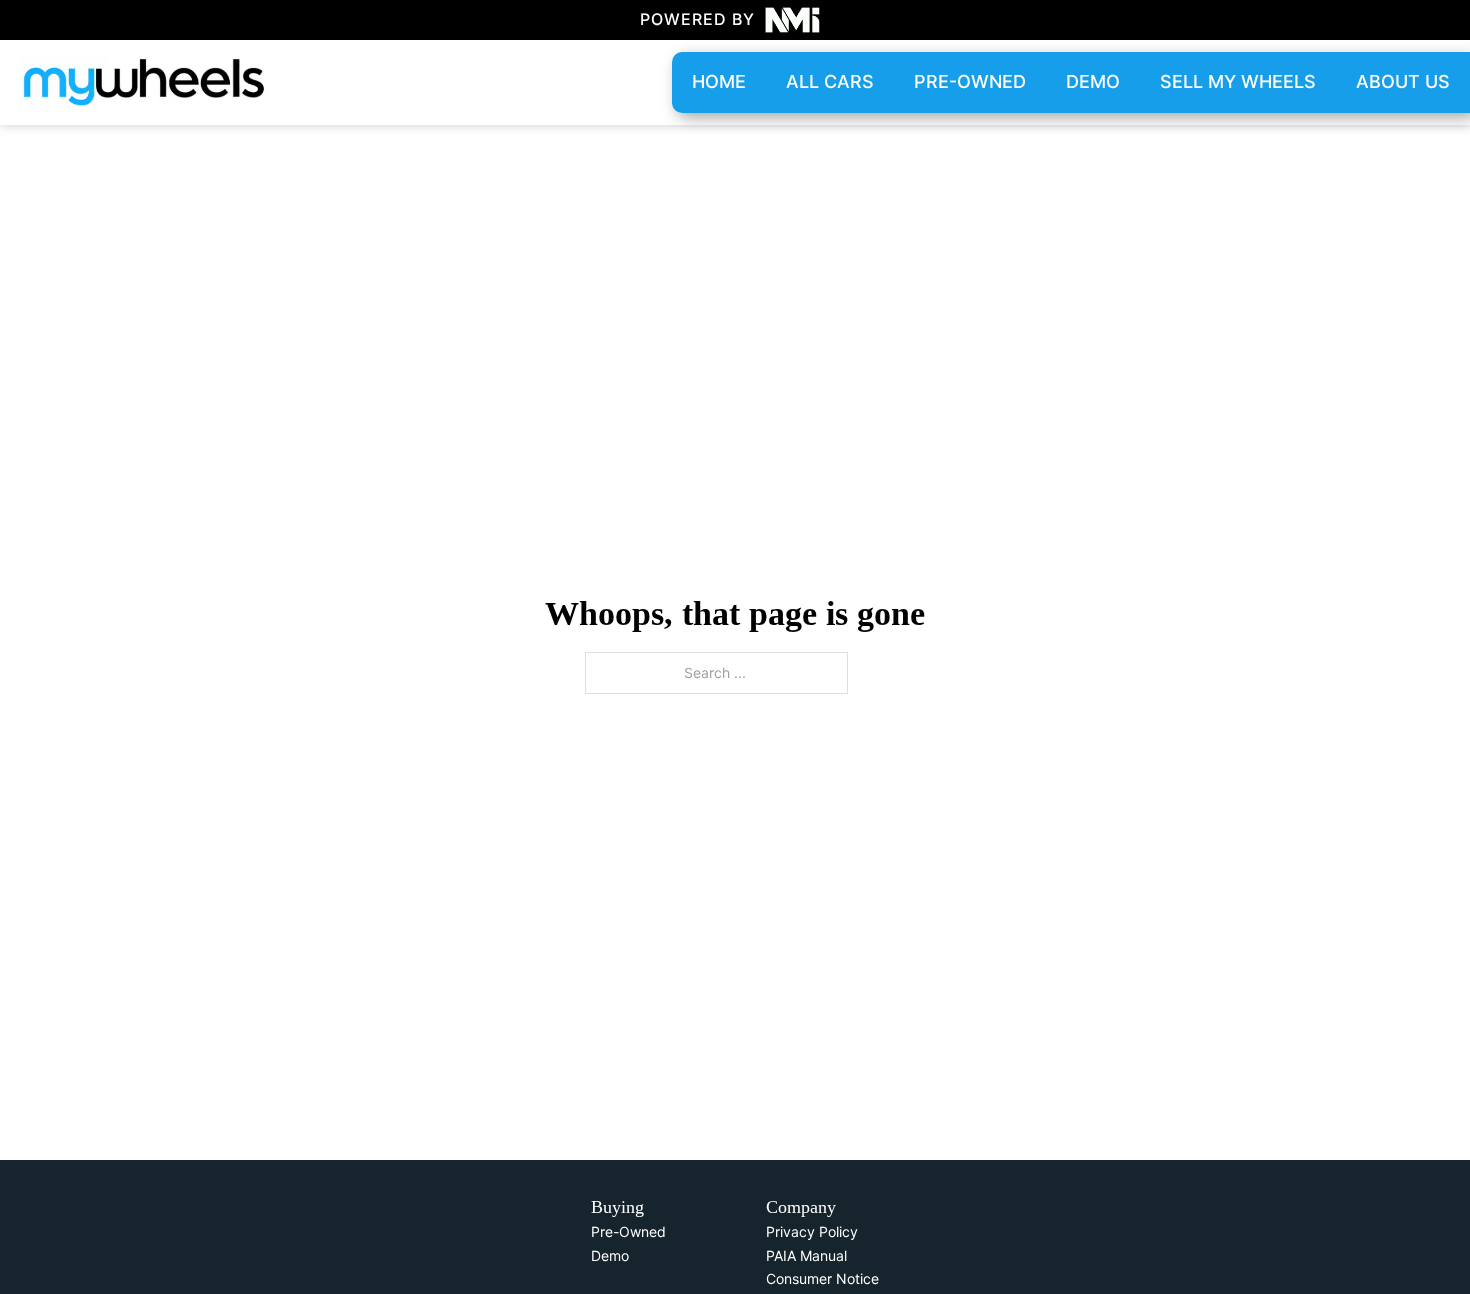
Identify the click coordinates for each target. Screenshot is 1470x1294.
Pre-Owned (628, 1231)
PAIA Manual (806, 1255)
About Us (1403, 81)
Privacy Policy (812, 1231)
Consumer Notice (822, 1278)
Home (719, 81)
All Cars (830, 81)
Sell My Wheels (1238, 81)
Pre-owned (970, 81)
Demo (1093, 81)
